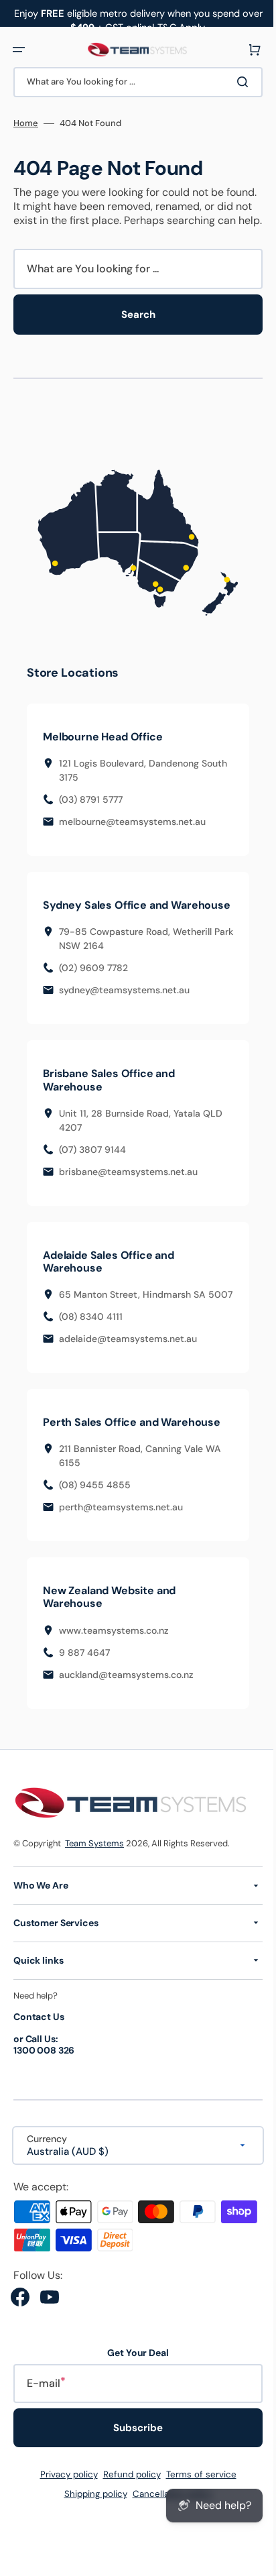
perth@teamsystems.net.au (121, 1538)
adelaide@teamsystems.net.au (128, 1369)
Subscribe (133, 2459)
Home (26, 123)
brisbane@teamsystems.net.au (128, 1188)
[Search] (235, 82)
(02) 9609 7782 (93, 985)
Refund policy (127, 2505)
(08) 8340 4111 (91, 1347)
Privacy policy (64, 2505)
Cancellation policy (167, 2525)
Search (133, 329)
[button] (19, 50)
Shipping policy (90, 2525)
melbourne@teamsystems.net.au (132, 826)
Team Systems (94, 1874)
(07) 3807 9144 (92, 1166)
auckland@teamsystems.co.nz (126, 1705)
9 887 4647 (84, 1683)
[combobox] (133, 82)
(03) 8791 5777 (91, 803)
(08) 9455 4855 (95, 1516)
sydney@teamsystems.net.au (124, 1007)
